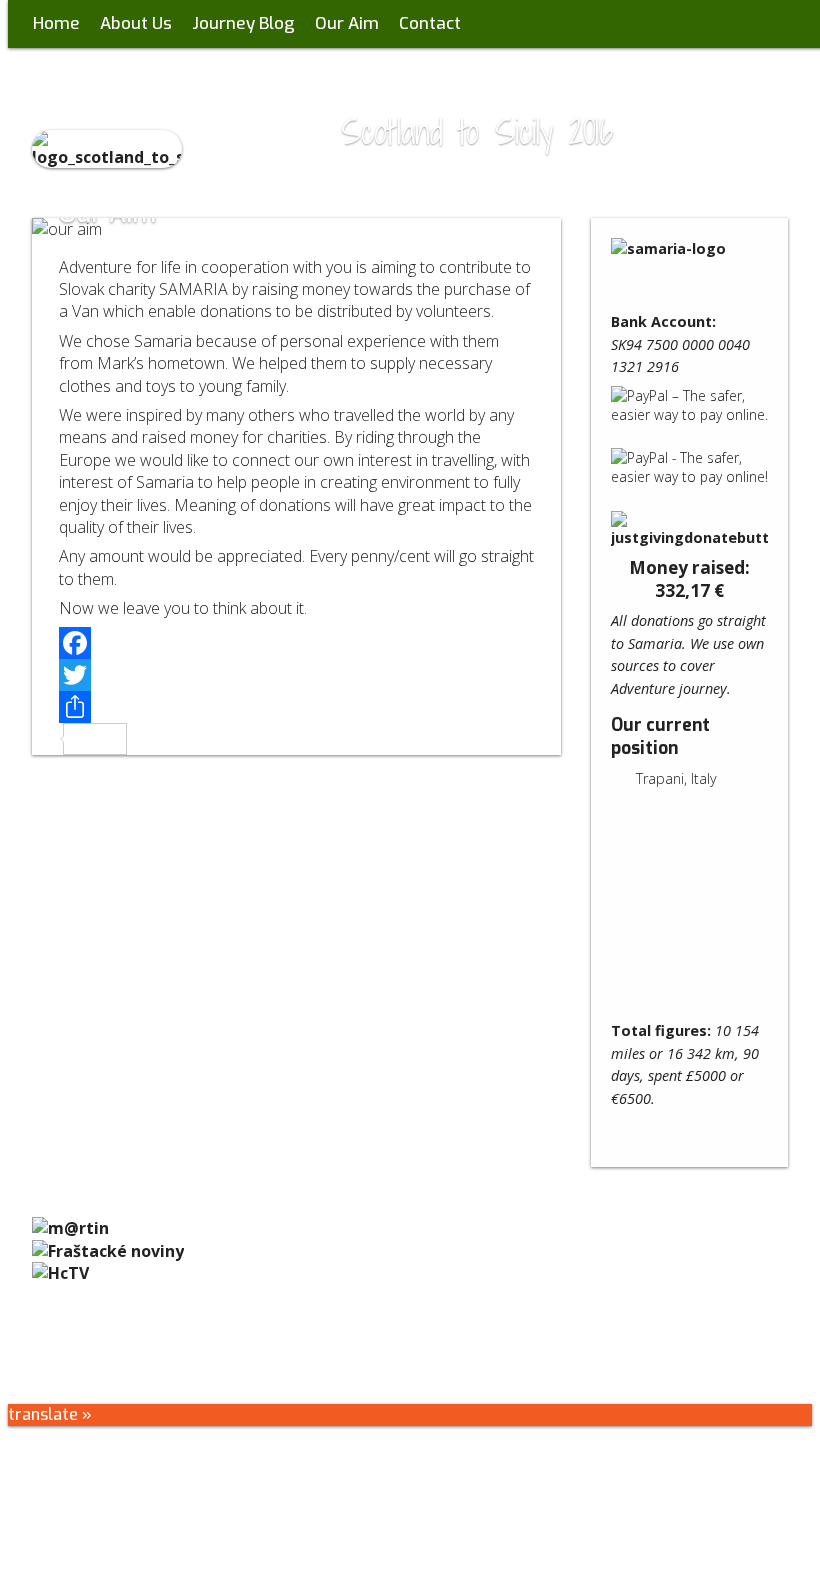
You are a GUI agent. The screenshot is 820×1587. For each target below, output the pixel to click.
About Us (136, 23)
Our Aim (347, 23)
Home (56, 23)
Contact (430, 23)
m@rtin (441, 1345)
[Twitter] (297, 675)
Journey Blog (243, 23)
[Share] (297, 707)
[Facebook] (297, 643)
